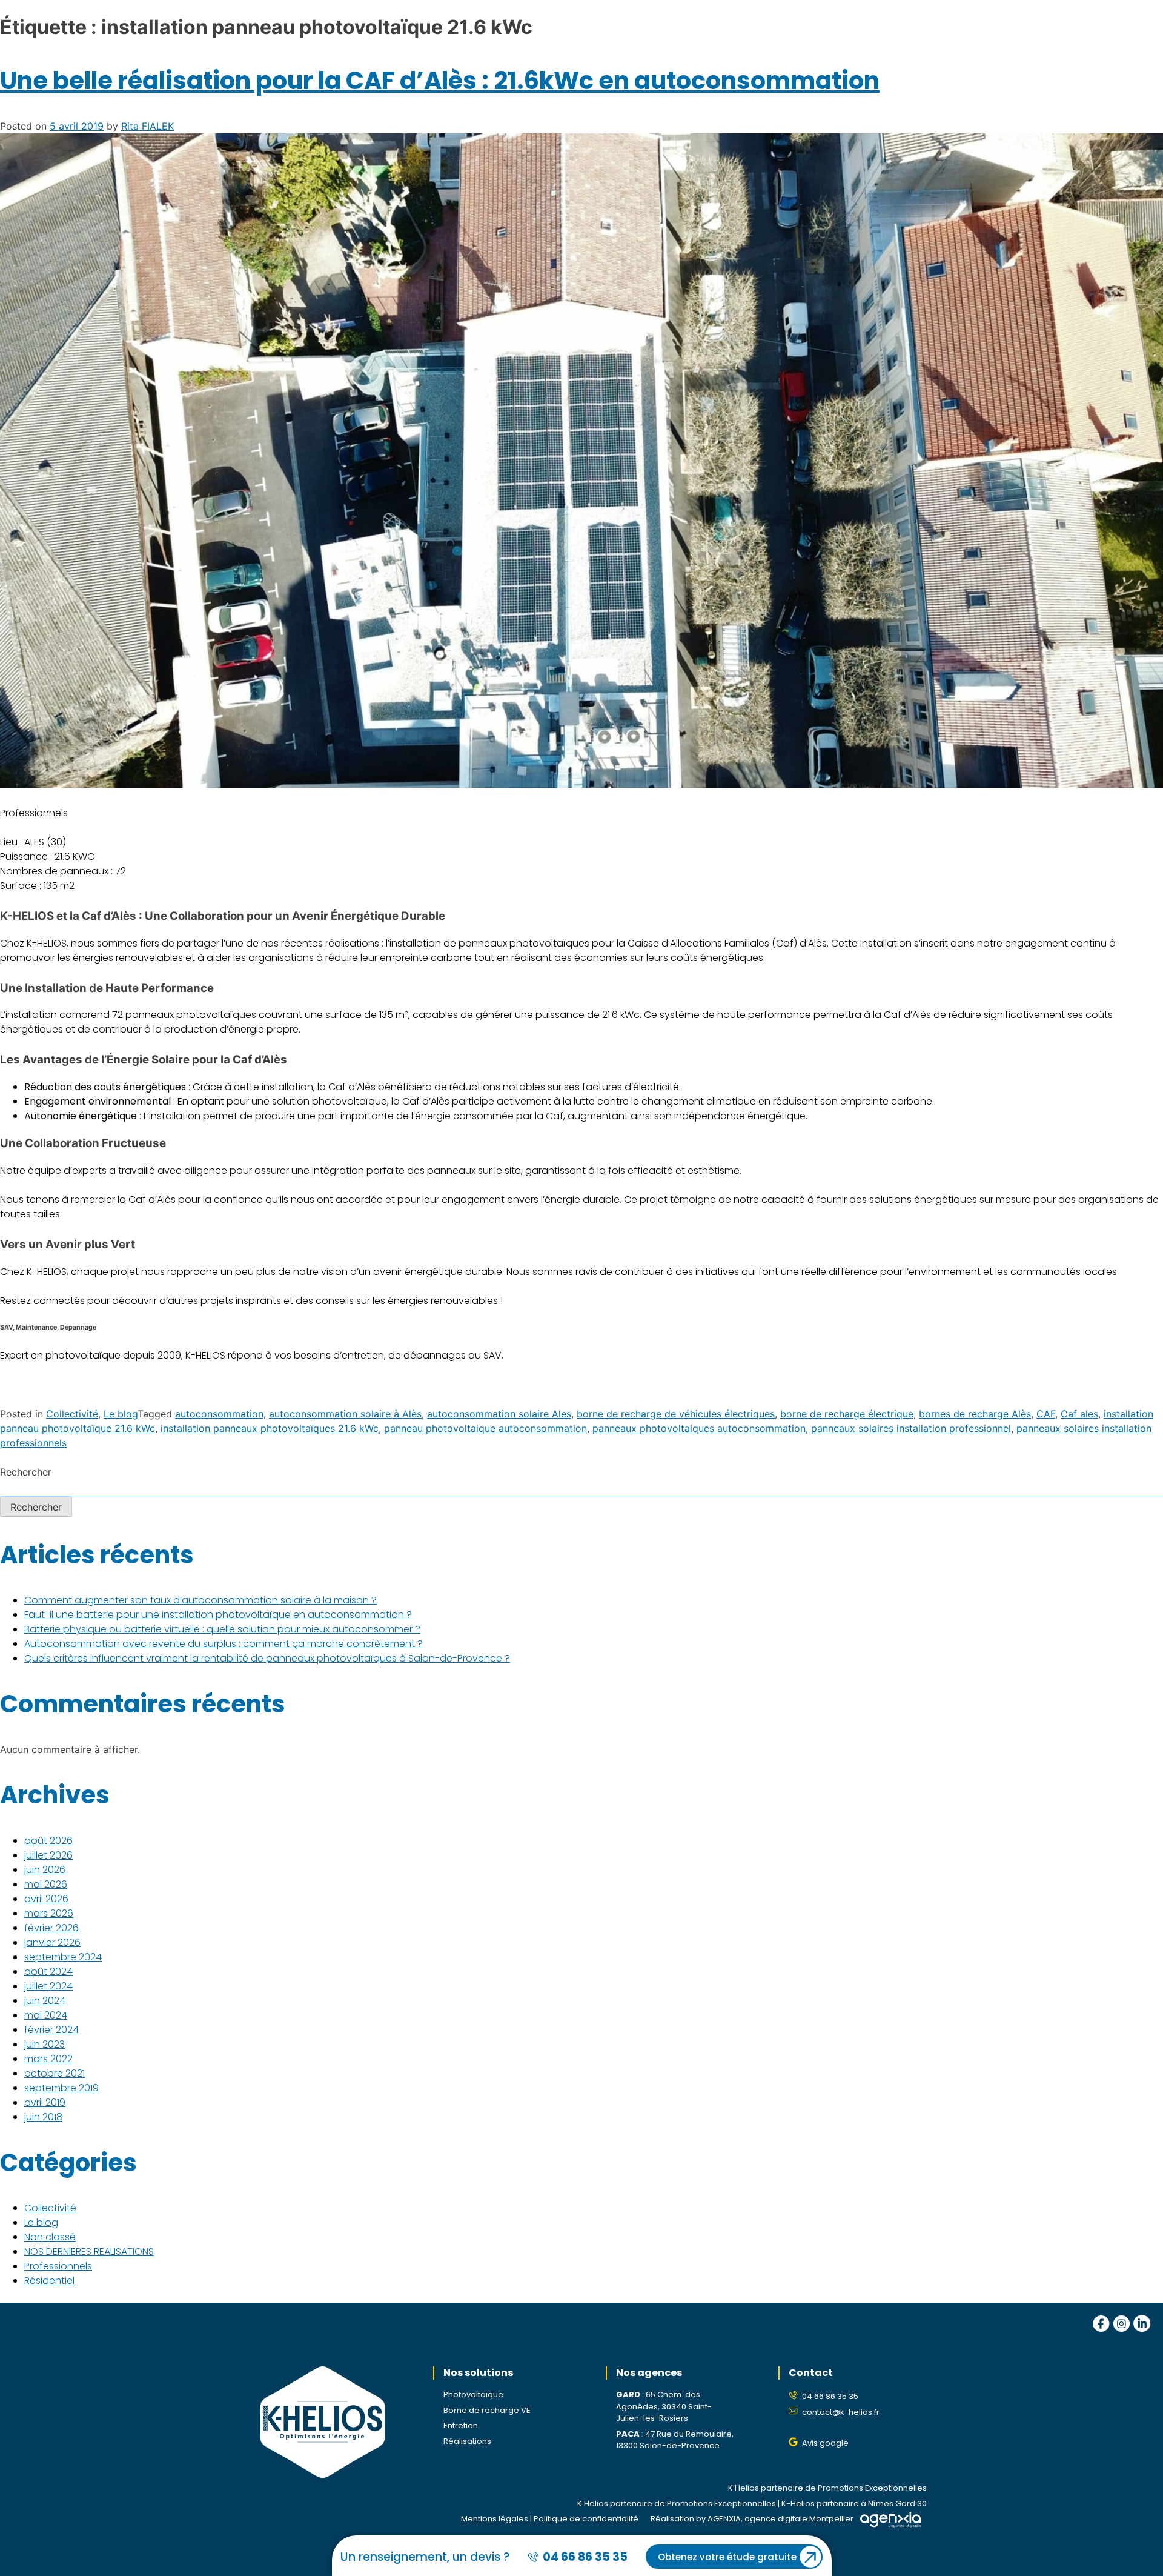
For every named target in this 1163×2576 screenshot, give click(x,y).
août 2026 (48, 1841)
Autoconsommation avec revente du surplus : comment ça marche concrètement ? (224, 1644)
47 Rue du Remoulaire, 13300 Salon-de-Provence (675, 2440)
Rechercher (26, 1472)
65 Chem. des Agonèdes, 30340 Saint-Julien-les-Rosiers (664, 2406)
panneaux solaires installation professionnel (911, 1428)
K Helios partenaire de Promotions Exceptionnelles (827, 2488)
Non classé (50, 2237)
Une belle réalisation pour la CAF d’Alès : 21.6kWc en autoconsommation (440, 81)
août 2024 (48, 1972)
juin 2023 (45, 2044)
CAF (1046, 1414)
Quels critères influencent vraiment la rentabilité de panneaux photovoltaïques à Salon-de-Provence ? (267, 1658)
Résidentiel (49, 2281)
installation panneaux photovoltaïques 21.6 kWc (270, 1428)
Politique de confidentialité (586, 2519)
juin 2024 (45, 2001)
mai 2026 (46, 1884)
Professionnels (58, 2266)
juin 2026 (45, 1870)
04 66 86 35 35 (830, 2396)
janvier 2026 (52, 1942)
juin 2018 (43, 2117)
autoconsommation (219, 1414)
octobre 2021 (55, 2073)
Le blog (121, 1414)
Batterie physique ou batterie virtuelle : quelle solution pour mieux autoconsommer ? (222, 1629)
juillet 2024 (48, 1986)
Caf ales (1079, 1414)
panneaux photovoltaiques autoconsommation (699, 1428)
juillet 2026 (48, 1855)
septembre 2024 (63, 1957)
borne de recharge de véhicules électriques (676, 1414)
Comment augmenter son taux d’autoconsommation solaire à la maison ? (200, 1600)
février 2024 (51, 2030)
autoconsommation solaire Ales (499, 1414)
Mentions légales (495, 2519)
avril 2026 (46, 1899)
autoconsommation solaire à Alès (345, 1414)
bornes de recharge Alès (975, 1414)
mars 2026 (49, 1913)
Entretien (461, 2425)
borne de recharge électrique (847, 1414)
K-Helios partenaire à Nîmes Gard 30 (854, 2504)
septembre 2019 (61, 2088)
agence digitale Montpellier (799, 2519)
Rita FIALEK (147, 126)
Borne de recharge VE (487, 2410)
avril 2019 (45, 2102)
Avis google (825, 2443)
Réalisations (467, 2441)
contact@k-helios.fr (841, 2412)
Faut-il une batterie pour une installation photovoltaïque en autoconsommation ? (218, 1615)
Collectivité (72, 1414)
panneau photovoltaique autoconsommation (485, 1428)
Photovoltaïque (473, 2395)
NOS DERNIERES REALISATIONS (89, 2252)
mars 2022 (48, 2059)
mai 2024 (46, 2015)
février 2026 (51, 1928)
